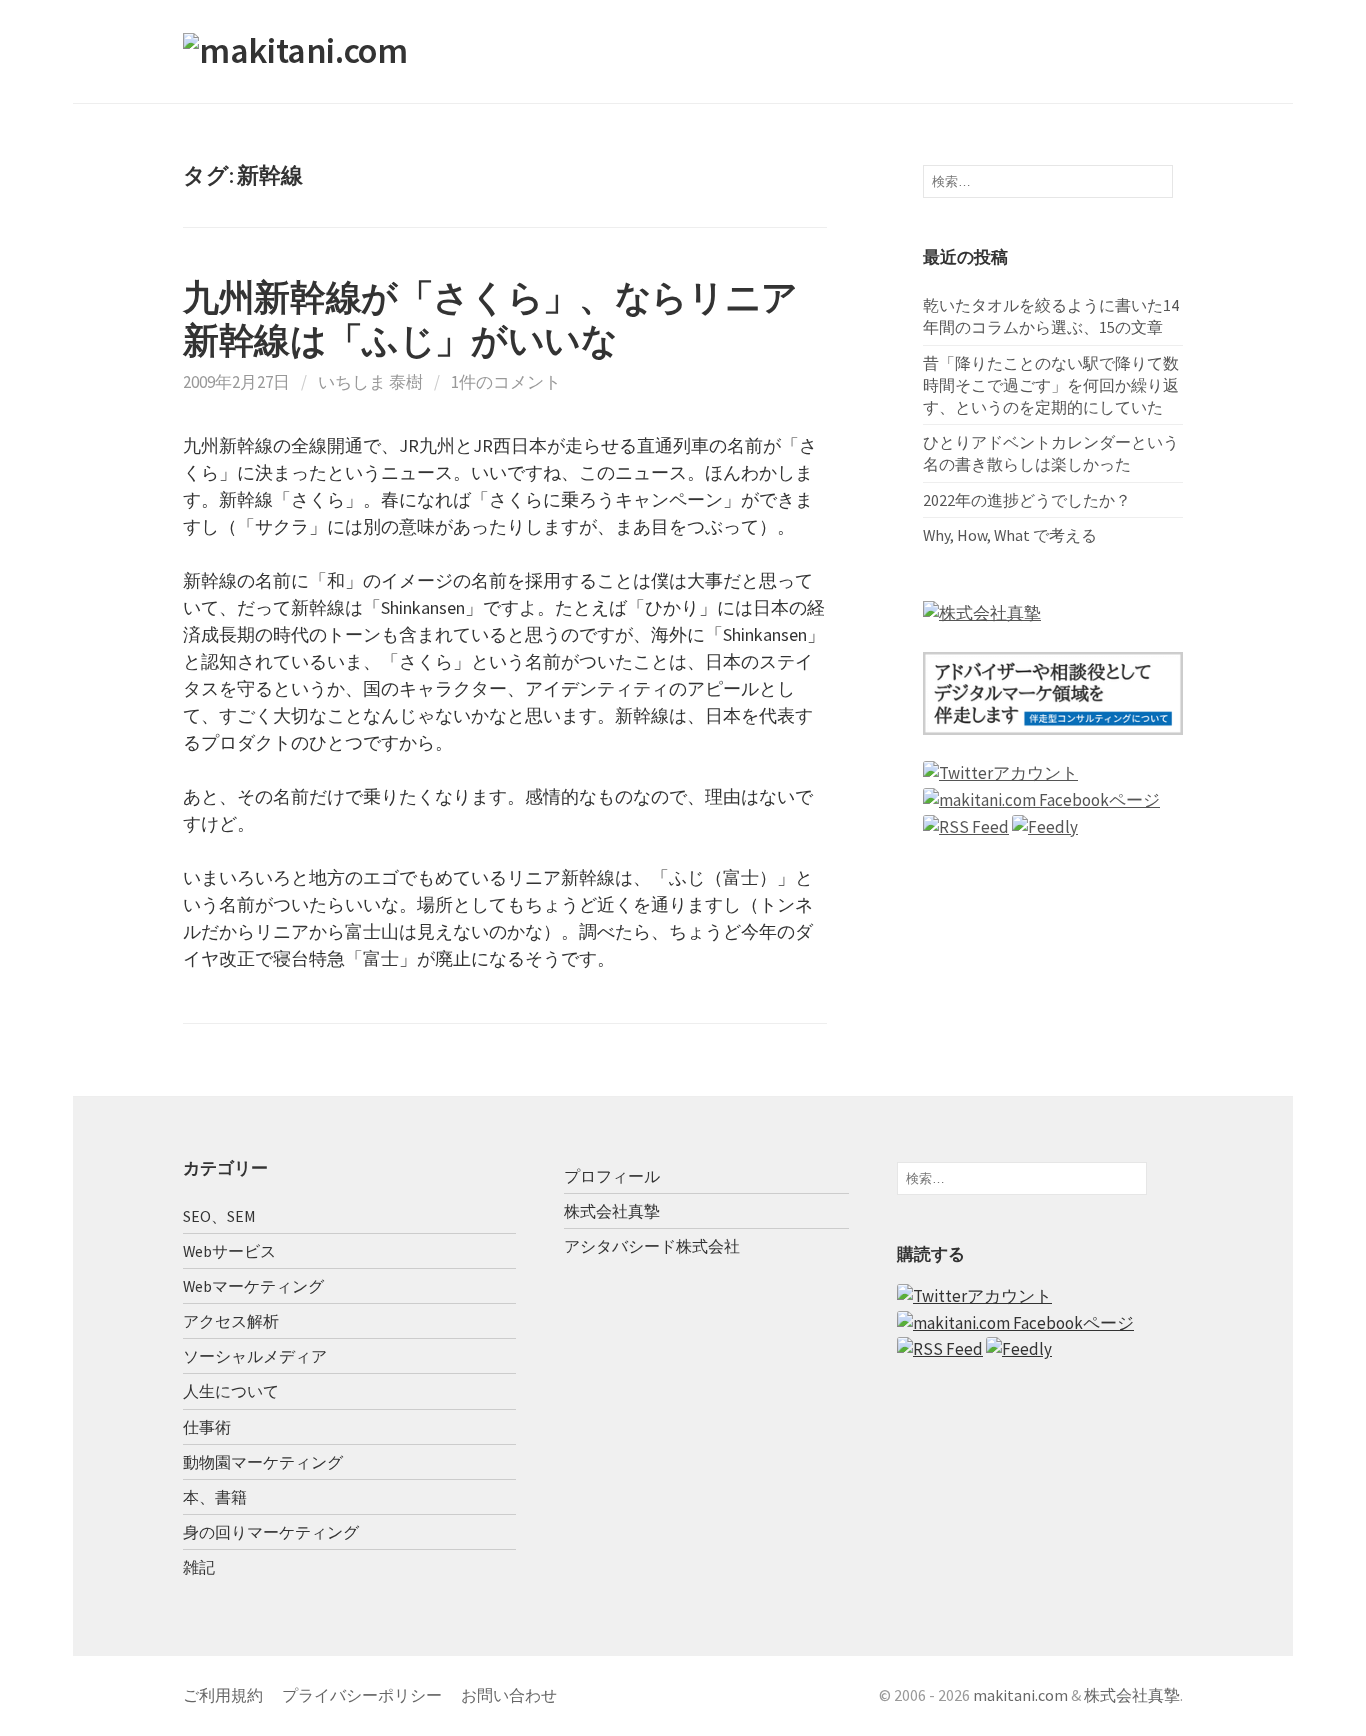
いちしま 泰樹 (370, 382)
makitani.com (1020, 1695)
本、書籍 (215, 1497)
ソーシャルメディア (255, 1356)
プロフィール (612, 1176)
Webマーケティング (253, 1286)
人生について (231, 1391)
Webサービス (229, 1251)
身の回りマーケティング (271, 1532)
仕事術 (207, 1427)
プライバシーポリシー (362, 1695)
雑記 (199, 1567)
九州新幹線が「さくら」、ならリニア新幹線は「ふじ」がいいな (490, 319)
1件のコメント (506, 382)
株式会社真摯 (612, 1211)
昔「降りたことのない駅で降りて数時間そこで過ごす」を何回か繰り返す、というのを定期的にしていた (1051, 385)
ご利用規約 (223, 1695)
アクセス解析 (231, 1321)
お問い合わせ (509, 1695)
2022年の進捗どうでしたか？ (1027, 500)
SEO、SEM (219, 1216)
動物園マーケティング (263, 1462)
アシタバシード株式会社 (652, 1246)
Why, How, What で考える (1010, 535)
